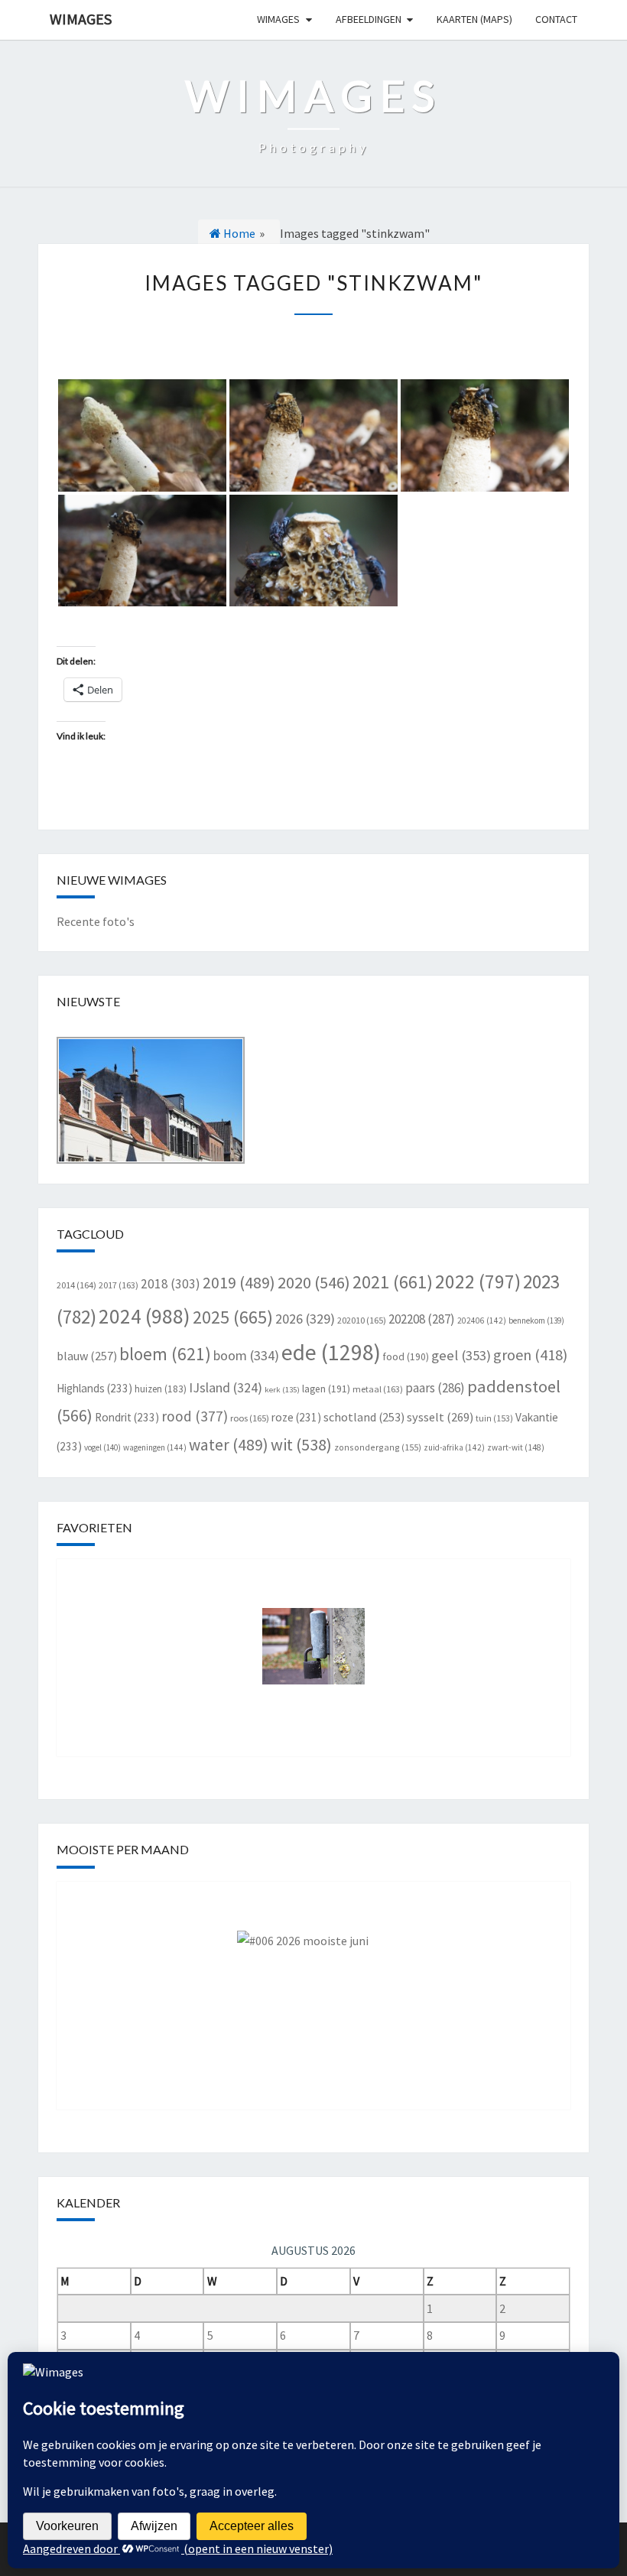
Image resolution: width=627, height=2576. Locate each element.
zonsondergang (378, 1447)
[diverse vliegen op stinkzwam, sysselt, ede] (313, 551)
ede (331, 1352)
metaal (378, 1389)
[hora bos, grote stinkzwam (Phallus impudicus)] (142, 435)
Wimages (81, 19)
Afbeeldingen (369, 19)
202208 (422, 1319)
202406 (482, 1320)
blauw (87, 1356)
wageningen (155, 1447)
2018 (171, 1284)
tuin (494, 1418)
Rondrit (127, 1417)
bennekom (536, 1320)
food (406, 1357)
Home (238, 233)
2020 (314, 1282)
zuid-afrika (454, 1447)
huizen (161, 1389)
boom (246, 1355)
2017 (119, 1285)
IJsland (226, 1387)
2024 (145, 1316)
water (229, 1445)
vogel (102, 1447)
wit (301, 1444)
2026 (305, 1319)
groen (530, 1355)
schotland (364, 1417)
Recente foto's (96, 921)
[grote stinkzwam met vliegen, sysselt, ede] (313, 435)
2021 (393, 1282)
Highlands (94, 1388)
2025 (233, 1317)
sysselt (440, 1417)
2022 (478, 1282)
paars (435, 1388)
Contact (556, 19)
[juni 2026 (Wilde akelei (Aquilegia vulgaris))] (313, 1984)
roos (250, 1418)
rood (195, 1416)
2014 (76, 1285)
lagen (326, 1389)
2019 (239, 1283)
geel (461, 1355)
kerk (282, 1390)
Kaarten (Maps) (474, 19)
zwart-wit (516, 1447)
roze (296, 1417)
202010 (362, 1320)
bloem (165, 1354)
